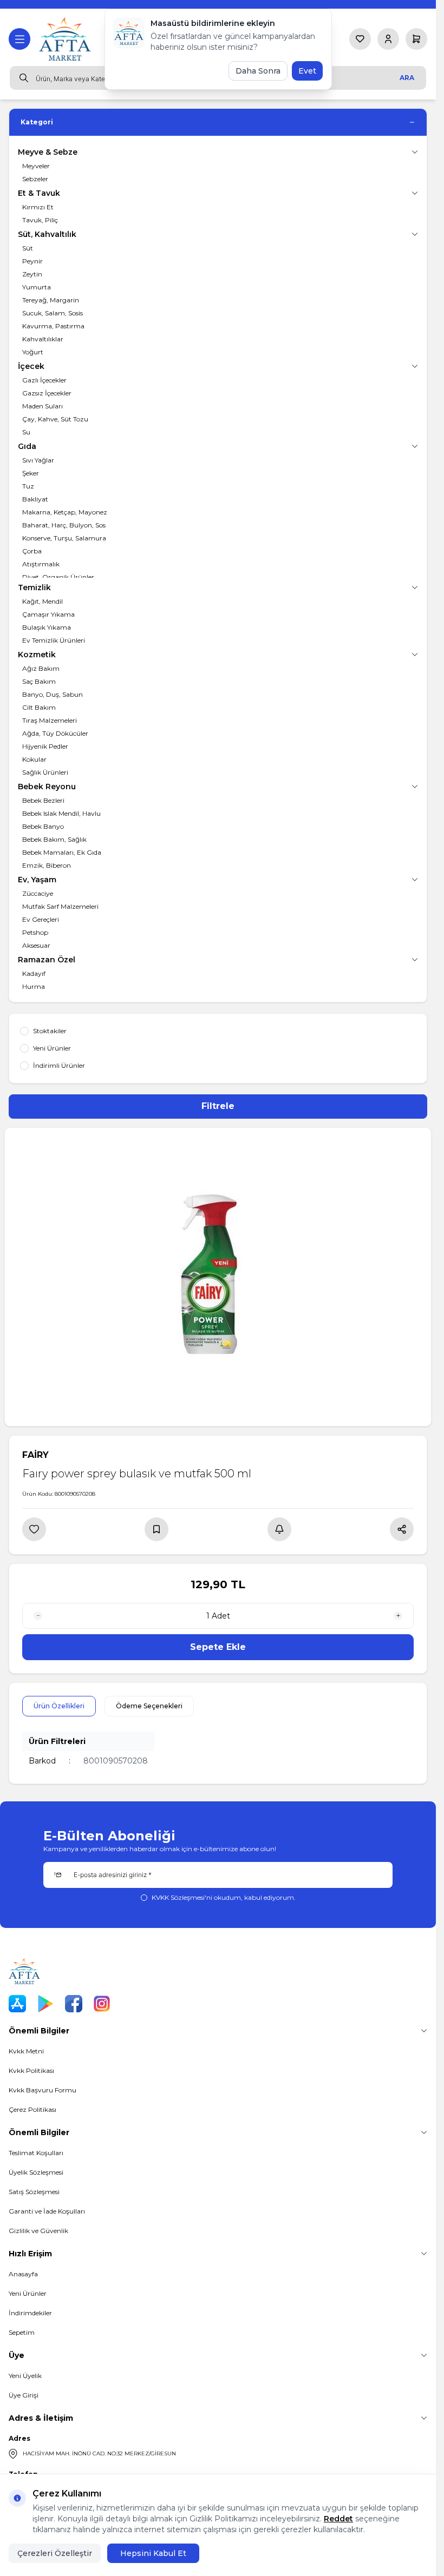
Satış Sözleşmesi (34, 2192)
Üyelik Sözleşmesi (36, 2172)
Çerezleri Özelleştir (55, 2553)
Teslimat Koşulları (36, 2153)
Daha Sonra (258, 71)
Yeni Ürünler (28, 2293)
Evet (307, 71)
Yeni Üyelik (25, 2376)
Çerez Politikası (32, 2109)
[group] (218, 1277)
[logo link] (66, 39)
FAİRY (35, 1455)
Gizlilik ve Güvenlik (38, 2231)
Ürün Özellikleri (59, 1706)
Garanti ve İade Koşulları (47, 2211)
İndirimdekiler (30, 2313)
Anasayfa (23, 2274)
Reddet (338, 2519)
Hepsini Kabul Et (153, 2553)
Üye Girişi (24, 2395)
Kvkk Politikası (31, 2070)
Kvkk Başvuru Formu (43, 2090)
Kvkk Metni (26, 2051)
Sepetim (22, 2332)
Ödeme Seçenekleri (149, 1706)
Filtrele (218, 1106)
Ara (407, 78)
